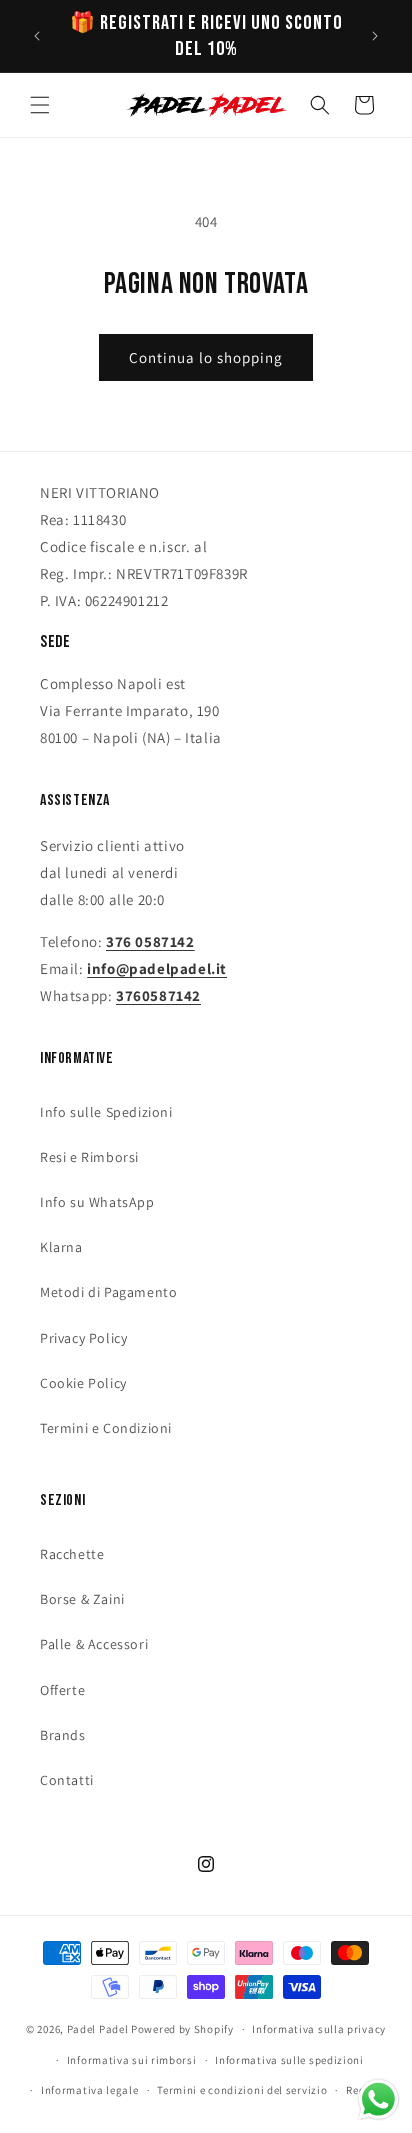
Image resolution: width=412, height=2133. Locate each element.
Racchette (72, 1554)
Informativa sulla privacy (319, 2029)
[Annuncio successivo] (375, 36)
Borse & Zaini (82, 1599)
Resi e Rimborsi (89, 1157)
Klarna (61, 1247)
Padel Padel (98, 2029)
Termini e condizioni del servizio (242, 2090)
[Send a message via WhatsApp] (378, 2099)
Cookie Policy (83, 1383)
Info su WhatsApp (97, 1202)
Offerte (62, 1690)
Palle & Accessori (94, 1644)
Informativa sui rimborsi (132, 2060)
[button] (40, 105)
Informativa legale (90, 2090)
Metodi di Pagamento (108, 1292)
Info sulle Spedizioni (106, 1112)
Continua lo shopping (206, 357)
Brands (63, 1735)
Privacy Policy (83, 1338)
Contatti (67, 1780)
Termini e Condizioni (106, 1428)
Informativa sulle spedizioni (289, 2060)
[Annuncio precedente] (37, 36)
